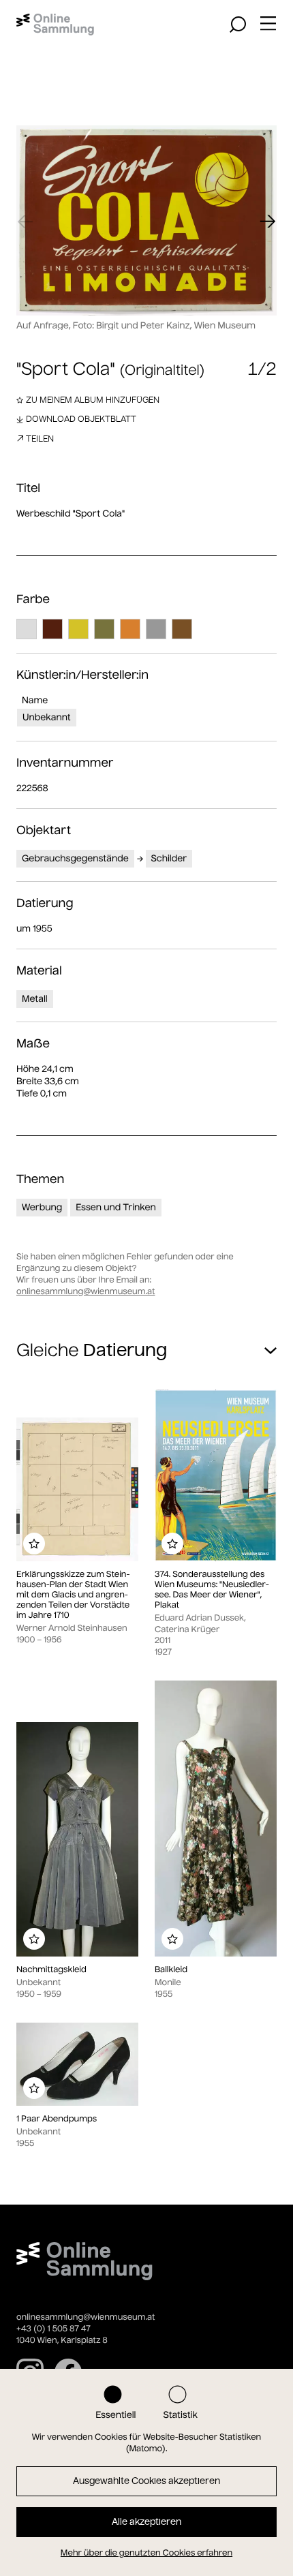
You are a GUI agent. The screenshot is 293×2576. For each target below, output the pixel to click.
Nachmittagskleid (51, 1970)
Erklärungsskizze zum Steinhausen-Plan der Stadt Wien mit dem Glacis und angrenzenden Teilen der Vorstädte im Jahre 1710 (73, 1595)
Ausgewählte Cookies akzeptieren (146, 2481)
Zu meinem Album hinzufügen (93, 400)
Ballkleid (171, 1970)
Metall (35, 999)
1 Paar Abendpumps (57, 2119)
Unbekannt (47, 717)
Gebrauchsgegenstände (75, 858)
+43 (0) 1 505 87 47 (53, 2329)
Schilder (169, 858)
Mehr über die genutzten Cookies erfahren (146, 2553)
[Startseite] (55, 25)
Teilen (40, 439)
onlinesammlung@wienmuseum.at (86, 1292)
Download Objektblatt (81, 419)
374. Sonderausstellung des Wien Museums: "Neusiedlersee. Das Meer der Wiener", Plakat (212, 1590)
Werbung (42, 1207)
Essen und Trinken (116, 1207)
